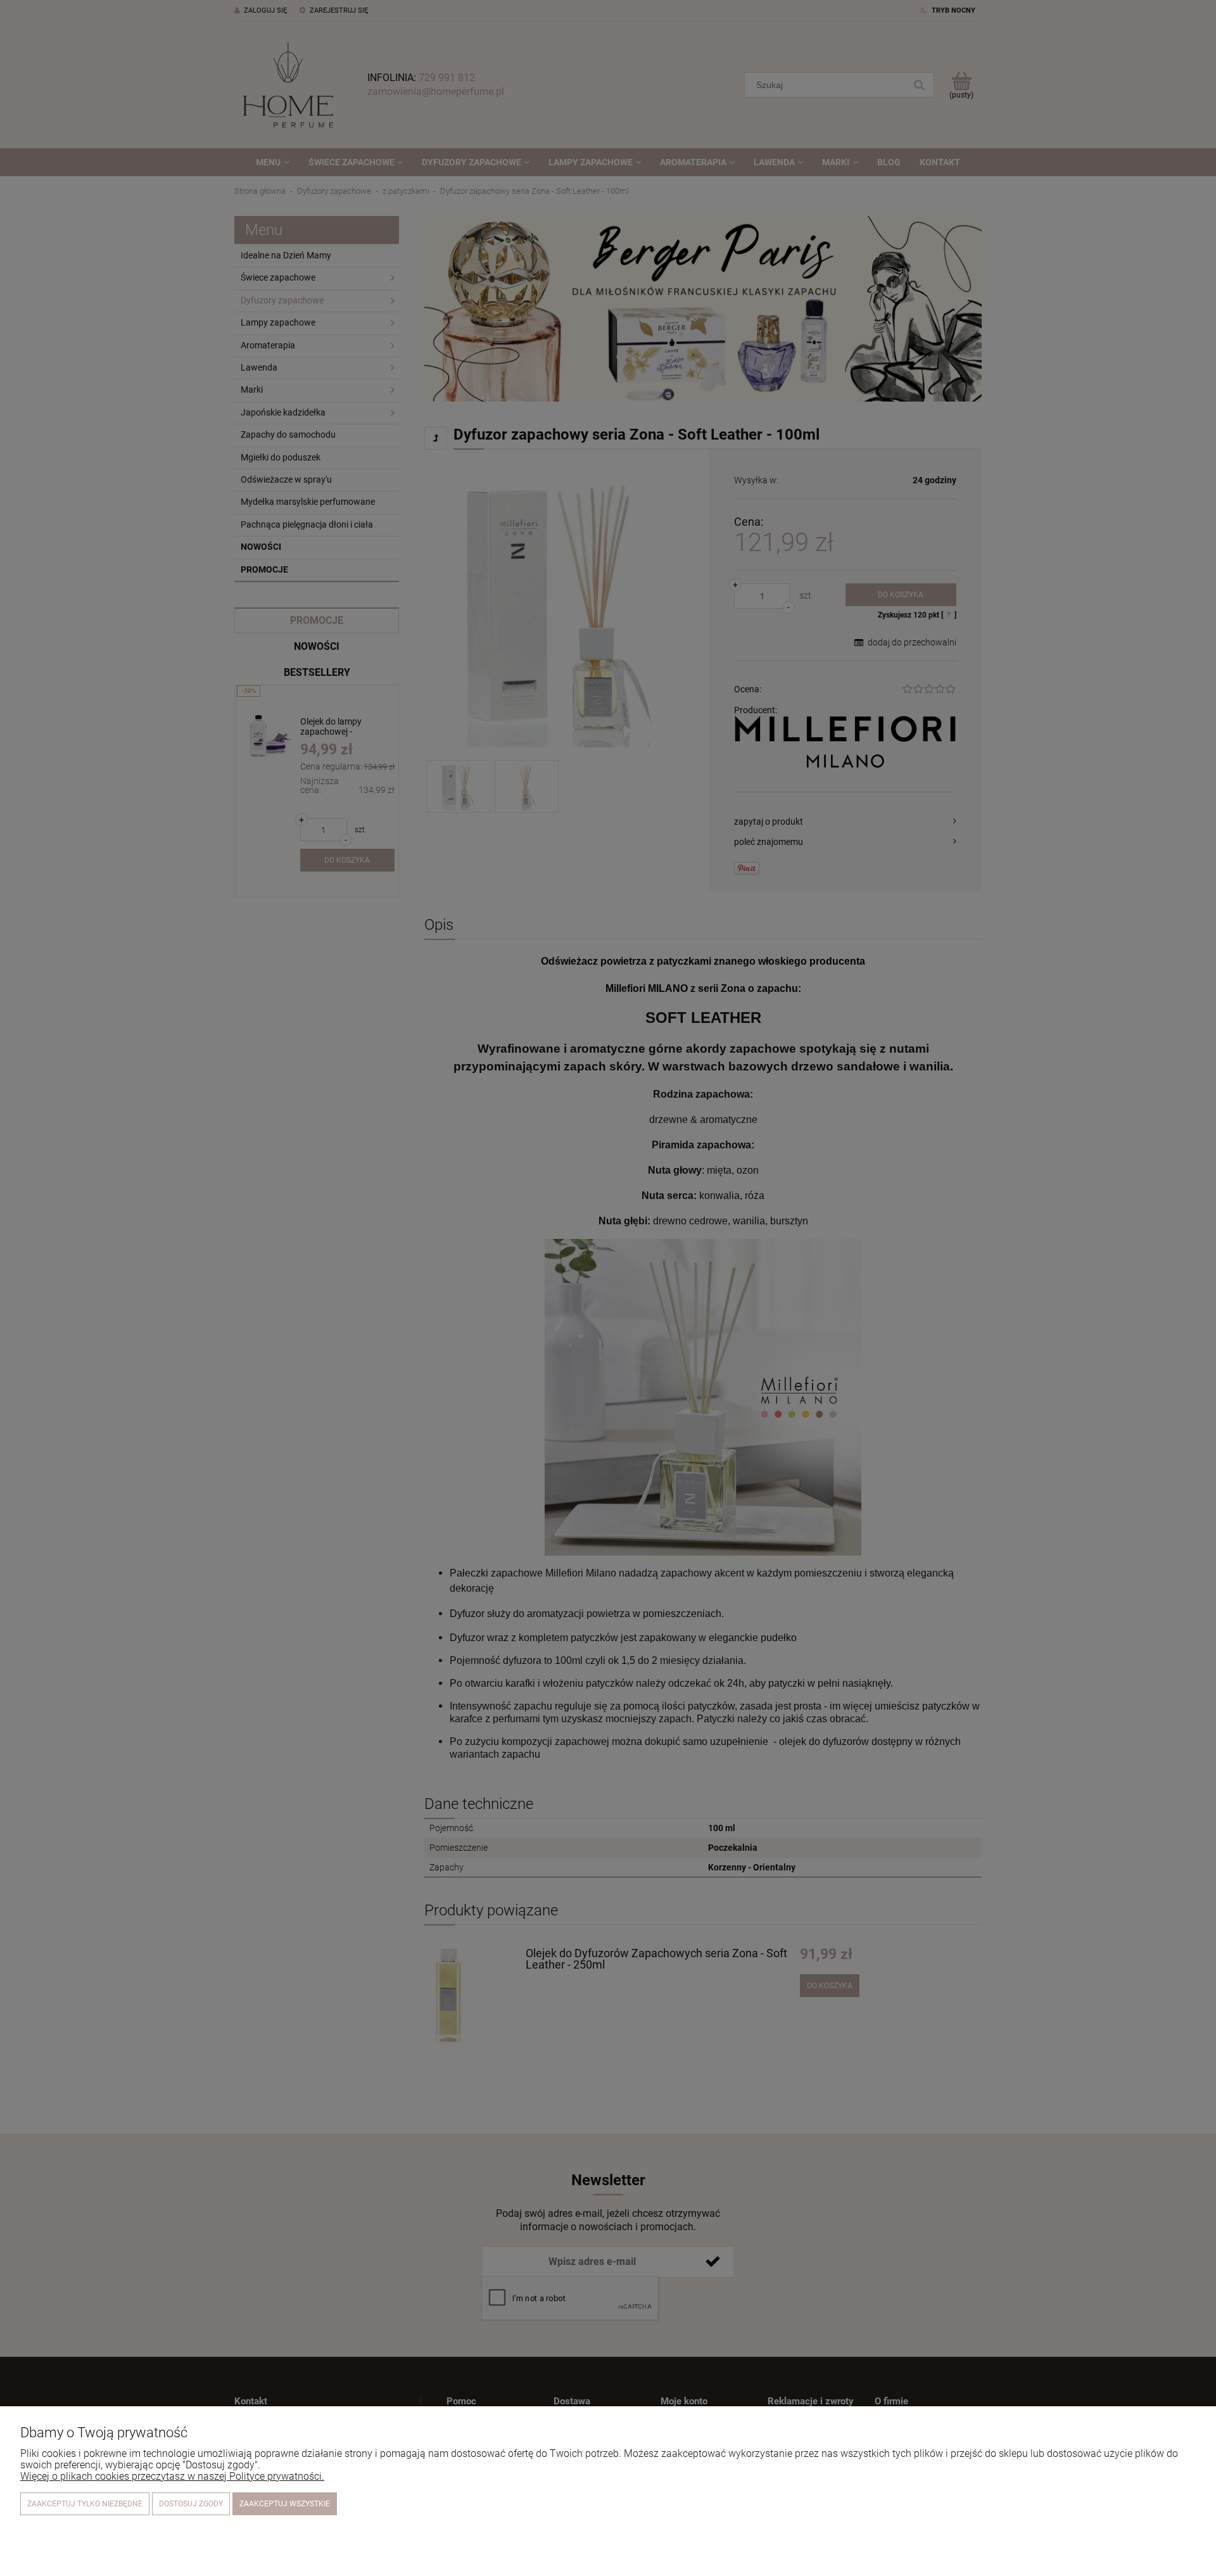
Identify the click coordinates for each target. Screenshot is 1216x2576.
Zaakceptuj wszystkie (285, 2504)
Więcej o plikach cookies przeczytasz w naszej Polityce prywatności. (172, 2476)
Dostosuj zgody (191, 2504)
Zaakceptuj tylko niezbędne (85, 2504)
